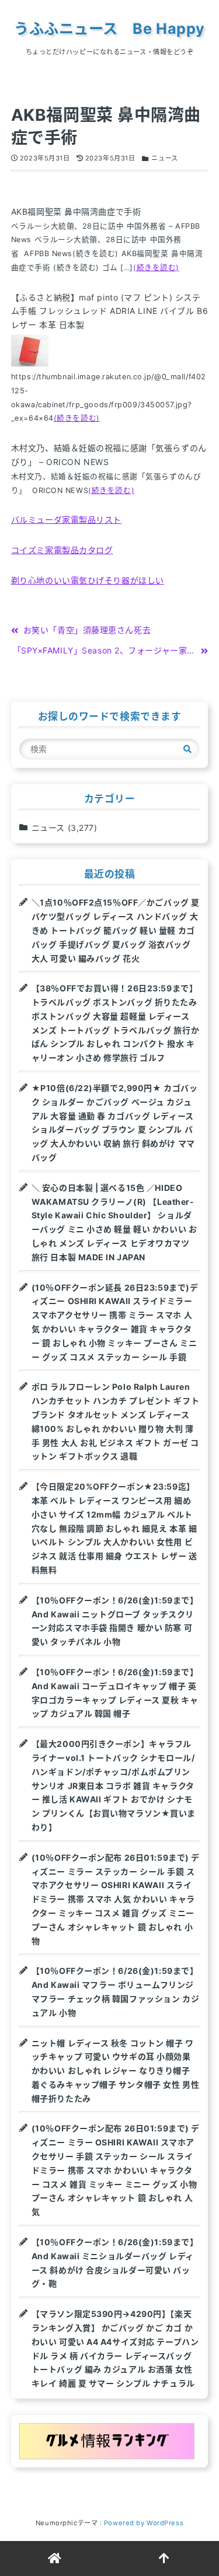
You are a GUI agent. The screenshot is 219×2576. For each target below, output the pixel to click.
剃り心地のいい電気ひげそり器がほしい (88, 580)
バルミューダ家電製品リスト (66, 520)
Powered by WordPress (144, 2523)
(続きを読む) (156, 268)
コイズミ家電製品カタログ (62, 550)
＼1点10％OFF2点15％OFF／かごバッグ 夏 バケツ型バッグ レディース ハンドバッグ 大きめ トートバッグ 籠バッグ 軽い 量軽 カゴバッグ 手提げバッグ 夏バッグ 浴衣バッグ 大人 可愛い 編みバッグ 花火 (116, 930)
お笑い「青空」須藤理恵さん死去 (87, 630)
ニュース (164, 158)
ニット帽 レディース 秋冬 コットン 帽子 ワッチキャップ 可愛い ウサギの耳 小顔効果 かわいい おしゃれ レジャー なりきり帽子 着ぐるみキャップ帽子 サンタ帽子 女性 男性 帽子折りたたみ (115, 2071)
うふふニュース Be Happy (109, 29)
